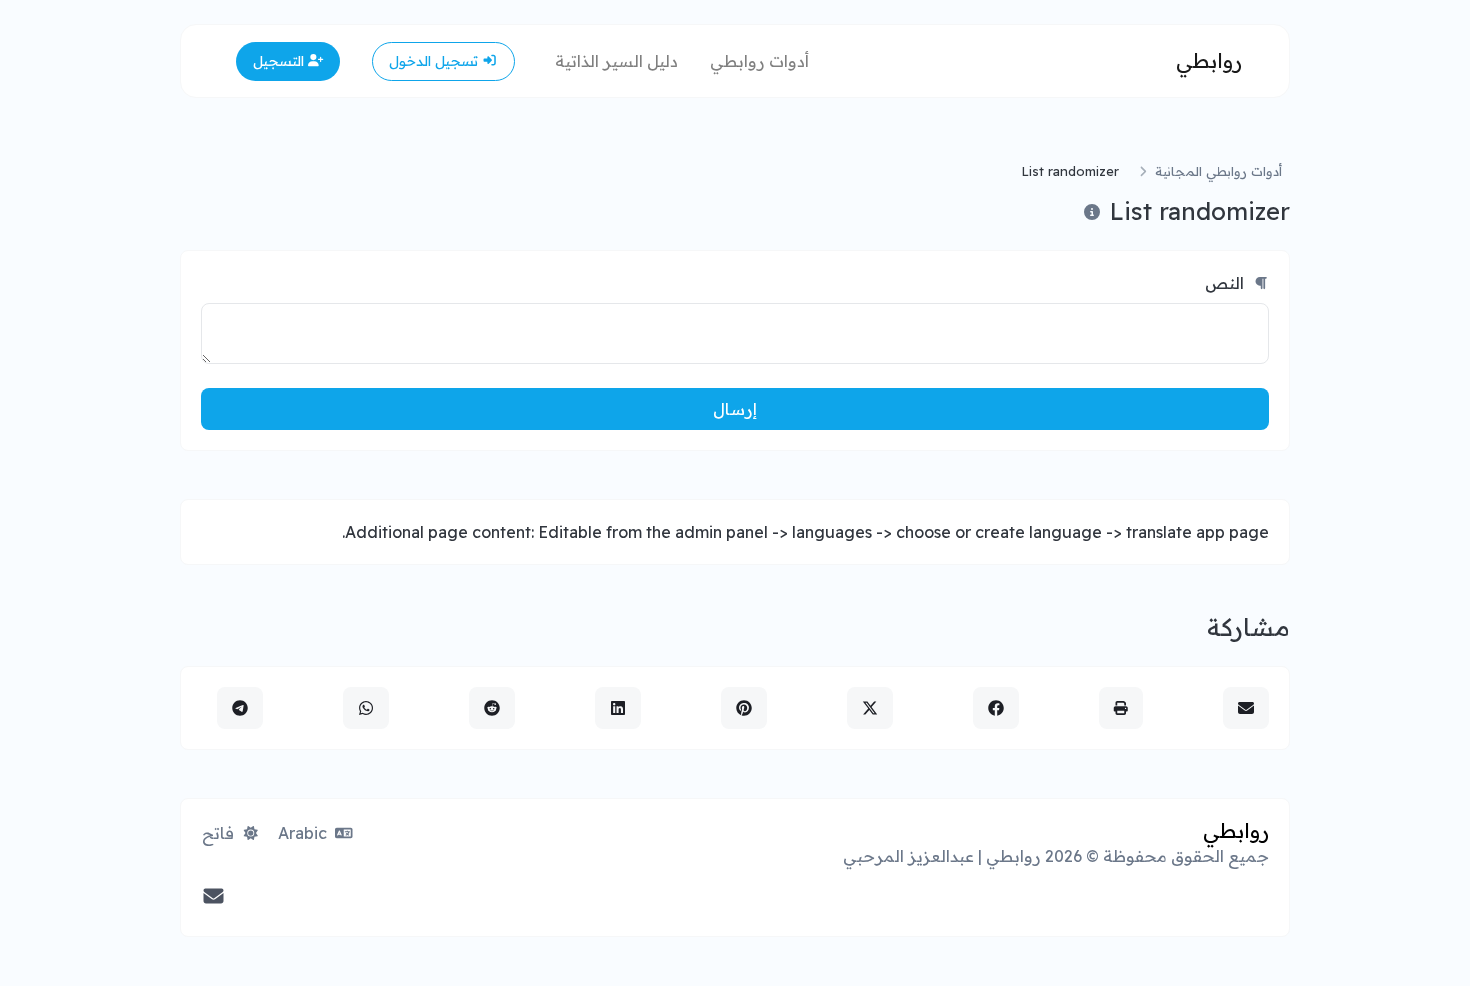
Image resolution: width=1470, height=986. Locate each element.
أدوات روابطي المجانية (1218, 171)
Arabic (304, 833)
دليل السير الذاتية (616, 61)
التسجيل (280, 61)
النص (1226, 283)
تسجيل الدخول (435, 61)
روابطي (1209, 60)
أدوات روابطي (759, 61)
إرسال (735, 409)
